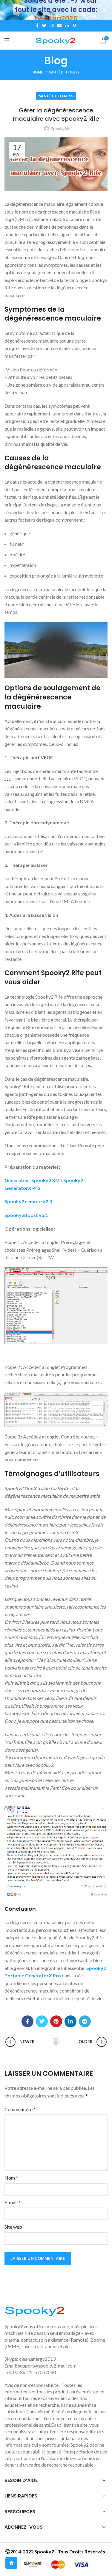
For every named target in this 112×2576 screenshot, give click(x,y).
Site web (13, 2227)
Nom (11, 2178)
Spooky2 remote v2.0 (28, 1201)
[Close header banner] (105, 10)
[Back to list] (56, 2042)
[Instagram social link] (52, 26)
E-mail (13, 2202)
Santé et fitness (64, 72)
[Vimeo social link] (74, 26)
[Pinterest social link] (56, 2021)
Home (38, 72)
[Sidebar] (7, 780)
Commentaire (20, 2109)
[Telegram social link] (85, 2021)
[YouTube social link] (59, 26)
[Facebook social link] (37, 26)
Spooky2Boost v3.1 (26, 1215)
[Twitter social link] (44, 26)
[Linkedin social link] (67, 26)
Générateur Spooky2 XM (32, 1180)
